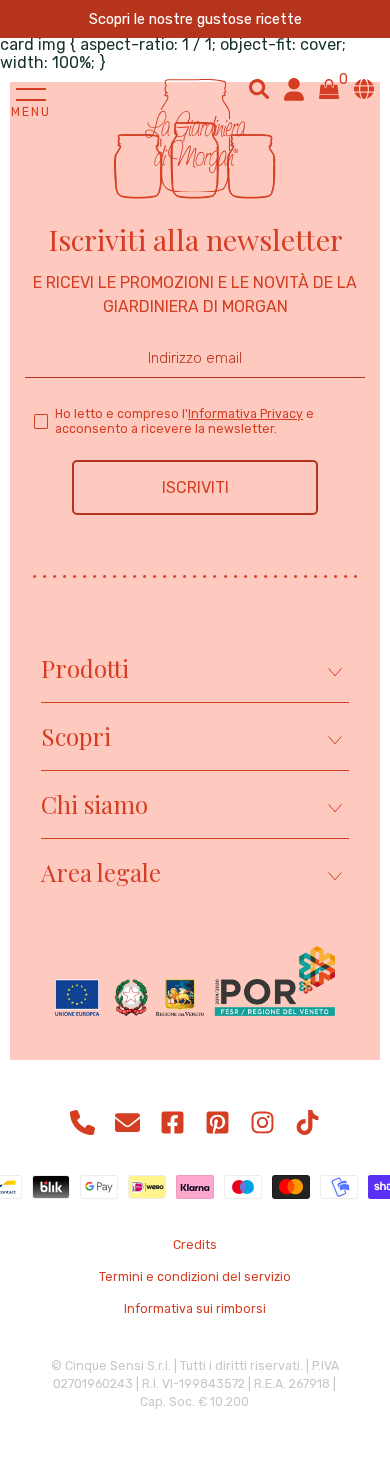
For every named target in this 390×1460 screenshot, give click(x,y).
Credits (195, 1245)
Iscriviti (195, 487)
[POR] (195, 983)
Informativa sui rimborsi (195, 1309)
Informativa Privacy (245, 413)
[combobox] (259, 89)
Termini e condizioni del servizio (195, 1277)
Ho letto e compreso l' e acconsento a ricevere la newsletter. (184, 421)
